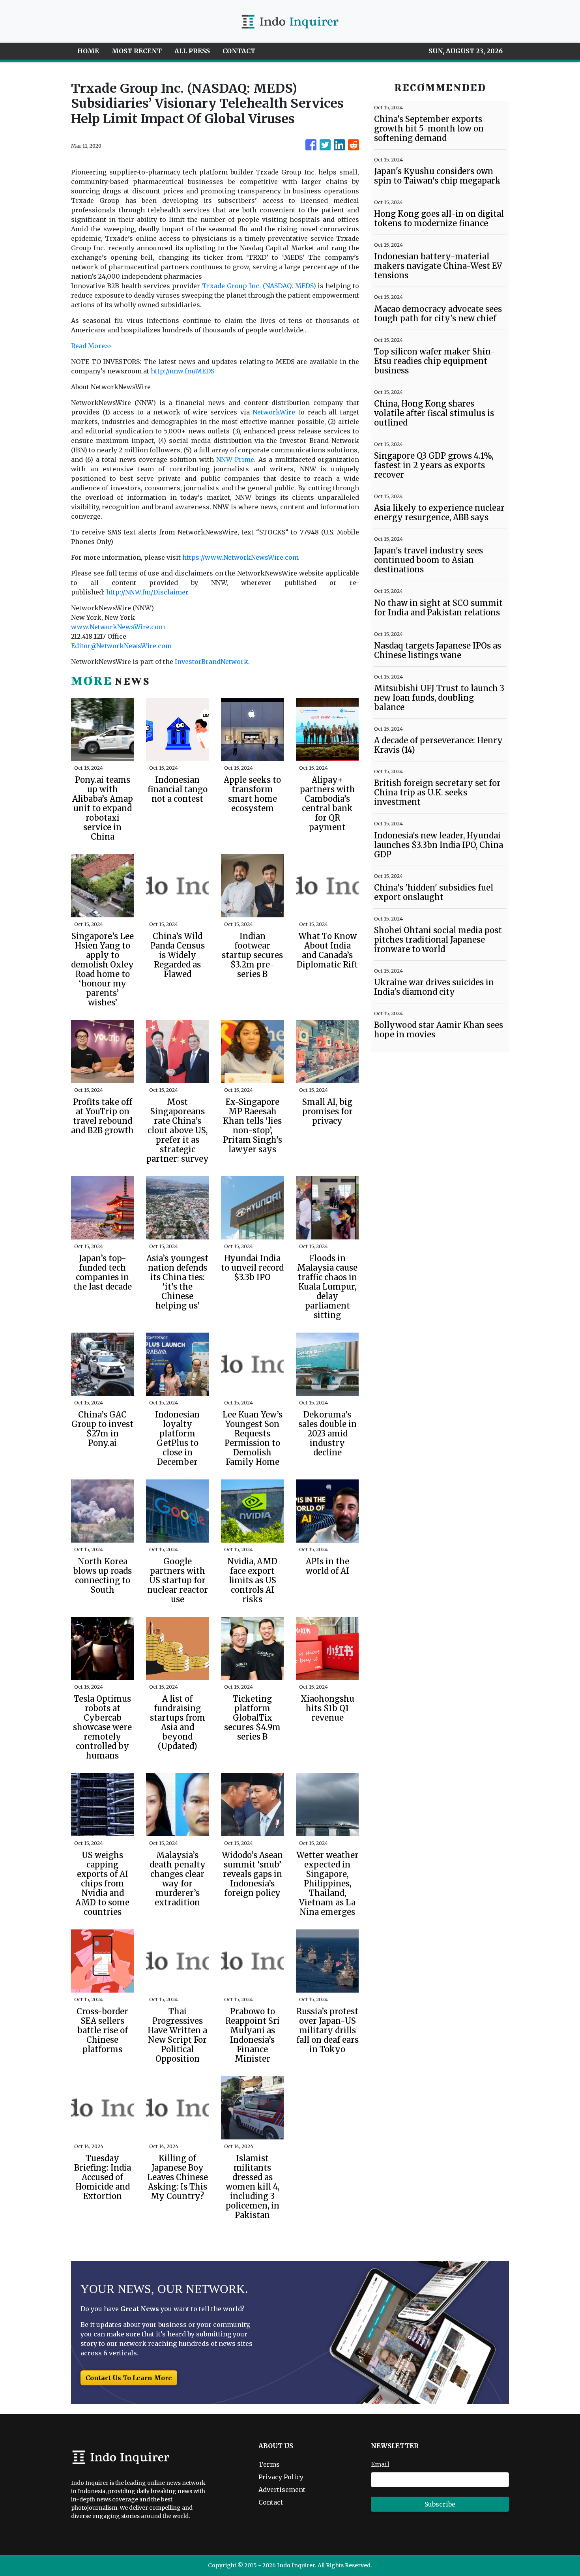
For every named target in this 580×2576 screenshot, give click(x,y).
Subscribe (440, 2504)
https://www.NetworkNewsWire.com (240, 557)
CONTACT (239, 51)
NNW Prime (235, 459)
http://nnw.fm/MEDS (182, 371)
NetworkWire (274, 412)
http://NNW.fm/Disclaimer (147, 592)
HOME (88, 51)
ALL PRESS (192, 51)
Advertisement (282, 2490)
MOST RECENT (137, 51)
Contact (271, 2502)
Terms (269, 2464)
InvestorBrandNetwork (211, 662)
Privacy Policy (281, 2477)
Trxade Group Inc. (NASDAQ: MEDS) (259, 286)
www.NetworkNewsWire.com (118, 627)
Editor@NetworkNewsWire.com (121, 646)
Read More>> (92, 346)
